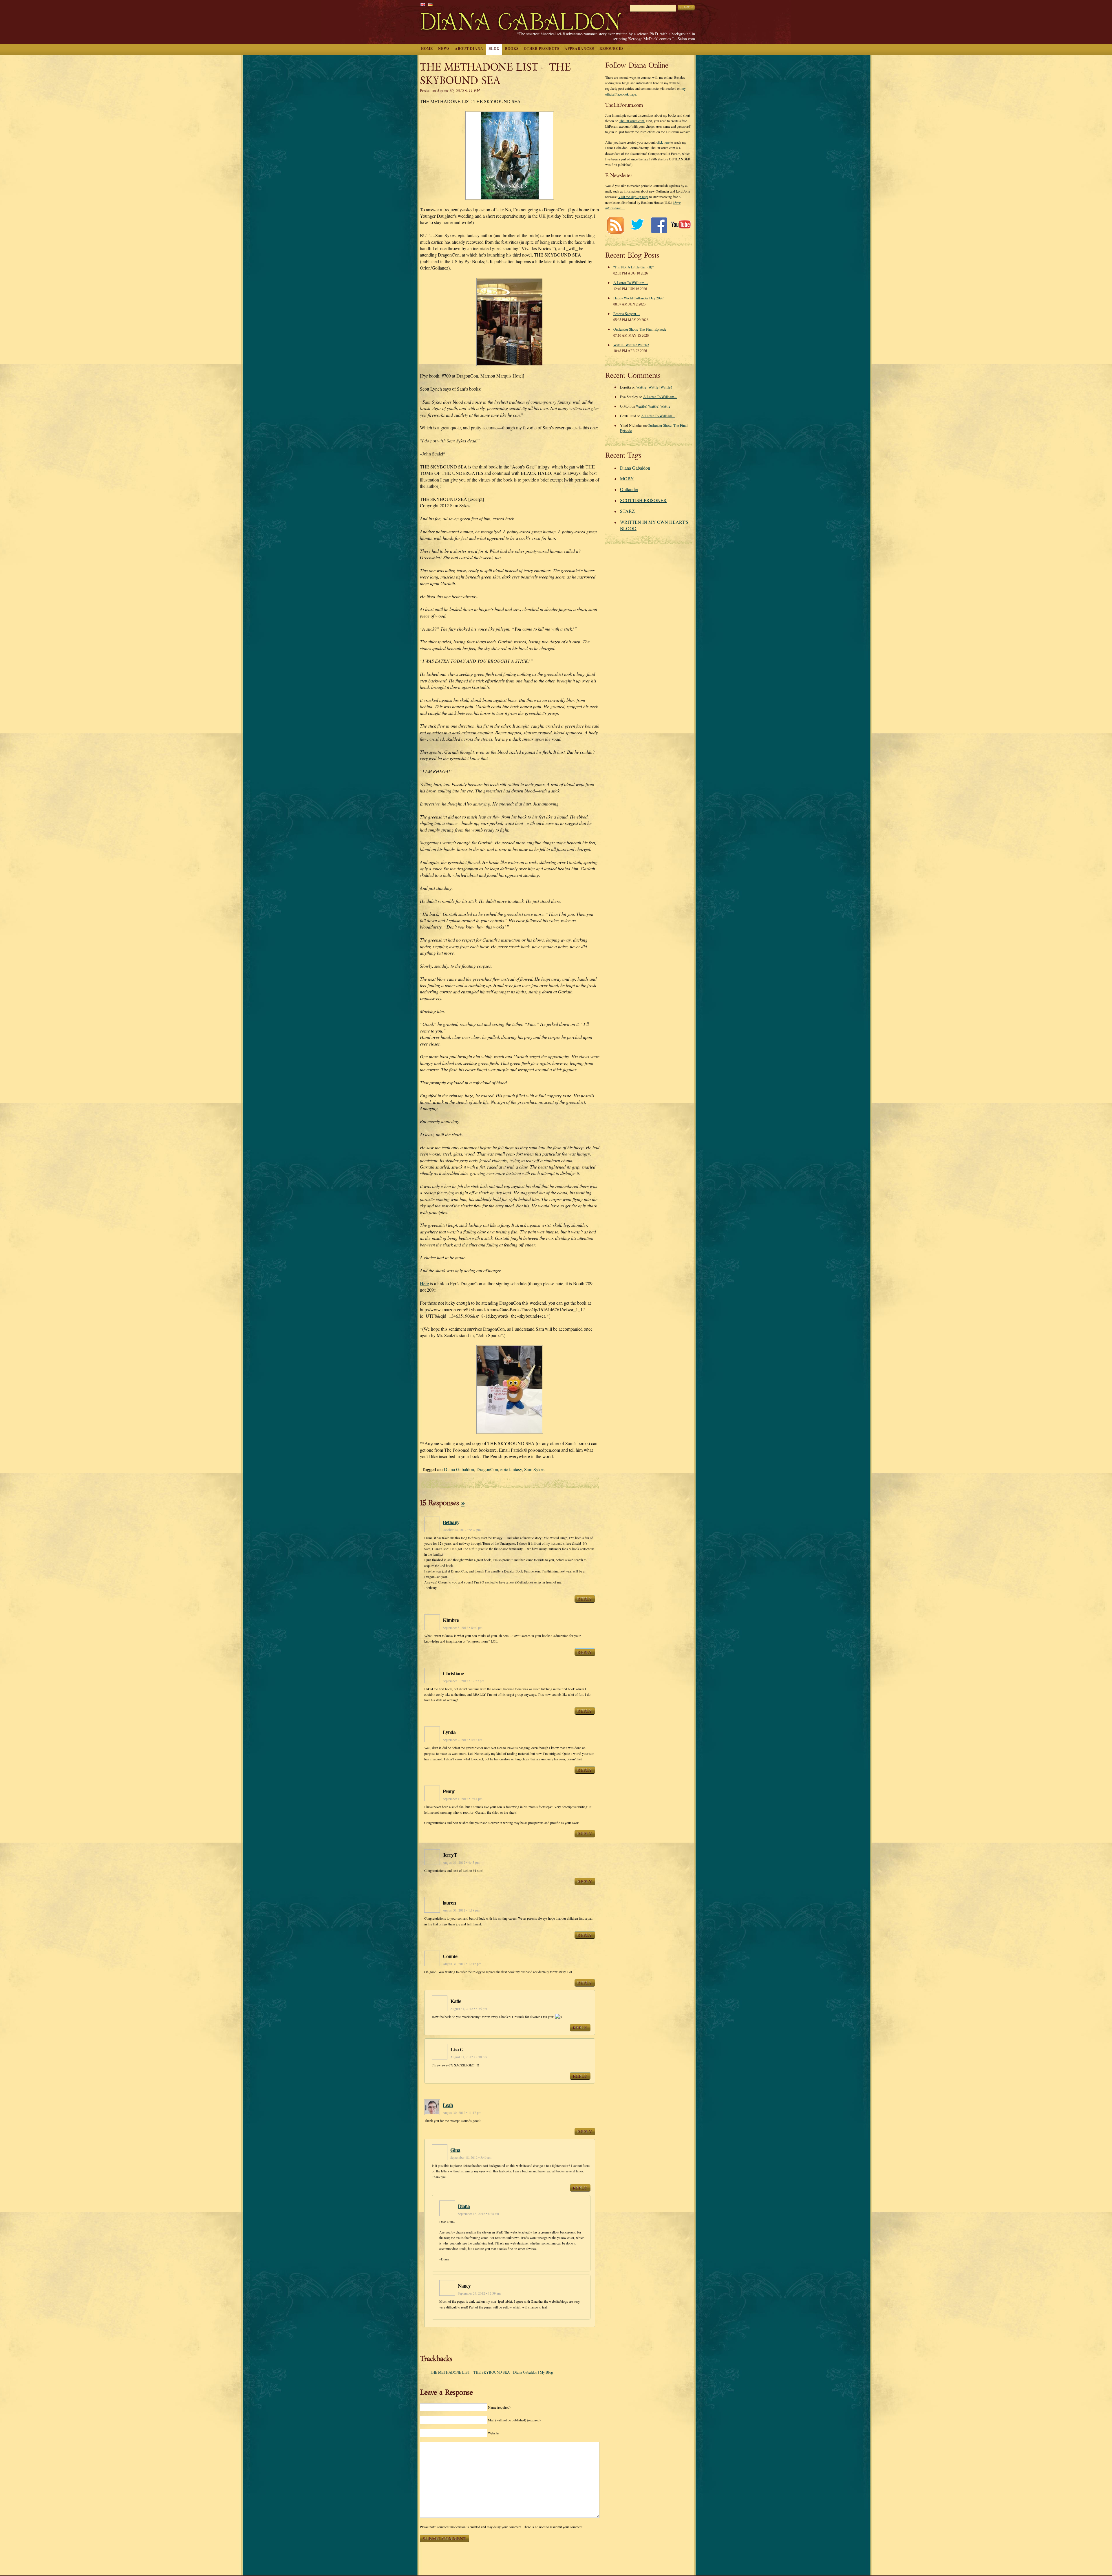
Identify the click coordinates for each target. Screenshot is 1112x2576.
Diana (464, 2206)
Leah (448, 2105)
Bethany (451, 1522)
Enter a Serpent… (627, 314)
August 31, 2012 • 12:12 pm (462, 1964)
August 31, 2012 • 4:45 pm (461, 1862)
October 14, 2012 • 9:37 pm (462, 1530)
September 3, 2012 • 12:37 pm (463, 1681)
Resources (612, 48)
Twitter (637, 225)
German (430, 4)
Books (512, 48)
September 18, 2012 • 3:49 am (471, 2157)
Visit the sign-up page (633, 197)
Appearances (579, 48)
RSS (616, 225)
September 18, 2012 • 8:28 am (478, 2214)
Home (427, 48)
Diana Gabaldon (459, 1469)
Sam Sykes (534, 1469)
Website (493, 2433)
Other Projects (542, 48)
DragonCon (487, 1469)
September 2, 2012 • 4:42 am (462, 1740)
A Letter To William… (631, 283)
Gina (455, 2150)
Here (424, 1283)
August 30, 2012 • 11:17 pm (462, 2113)
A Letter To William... (660, 397)
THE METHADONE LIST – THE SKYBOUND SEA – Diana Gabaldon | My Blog (491, 2372)
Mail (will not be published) (514, 2420)
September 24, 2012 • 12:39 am (479, 2293)
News (444, 48)
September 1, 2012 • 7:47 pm (463, 1799)
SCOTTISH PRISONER (643, 500)
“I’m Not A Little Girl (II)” (634, 267)
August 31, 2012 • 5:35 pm (469, 2009)
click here (663, 142)
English (423, 4)
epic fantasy (511, 1469)
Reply (585, 1599)
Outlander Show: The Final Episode (640, 329)
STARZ (627, 511)
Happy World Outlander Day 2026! (639, 298)
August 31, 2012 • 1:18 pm (461, 1910)
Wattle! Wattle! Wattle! (631, 345)
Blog (494, 48)
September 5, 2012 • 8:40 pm (463, 1628)
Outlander (629, 489)
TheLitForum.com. (632, 121)
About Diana (469, 48)
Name (499, 2407)
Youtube (681, 225)
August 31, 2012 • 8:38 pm (469, 2057)
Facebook (659, 225)
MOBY (627, 478)
